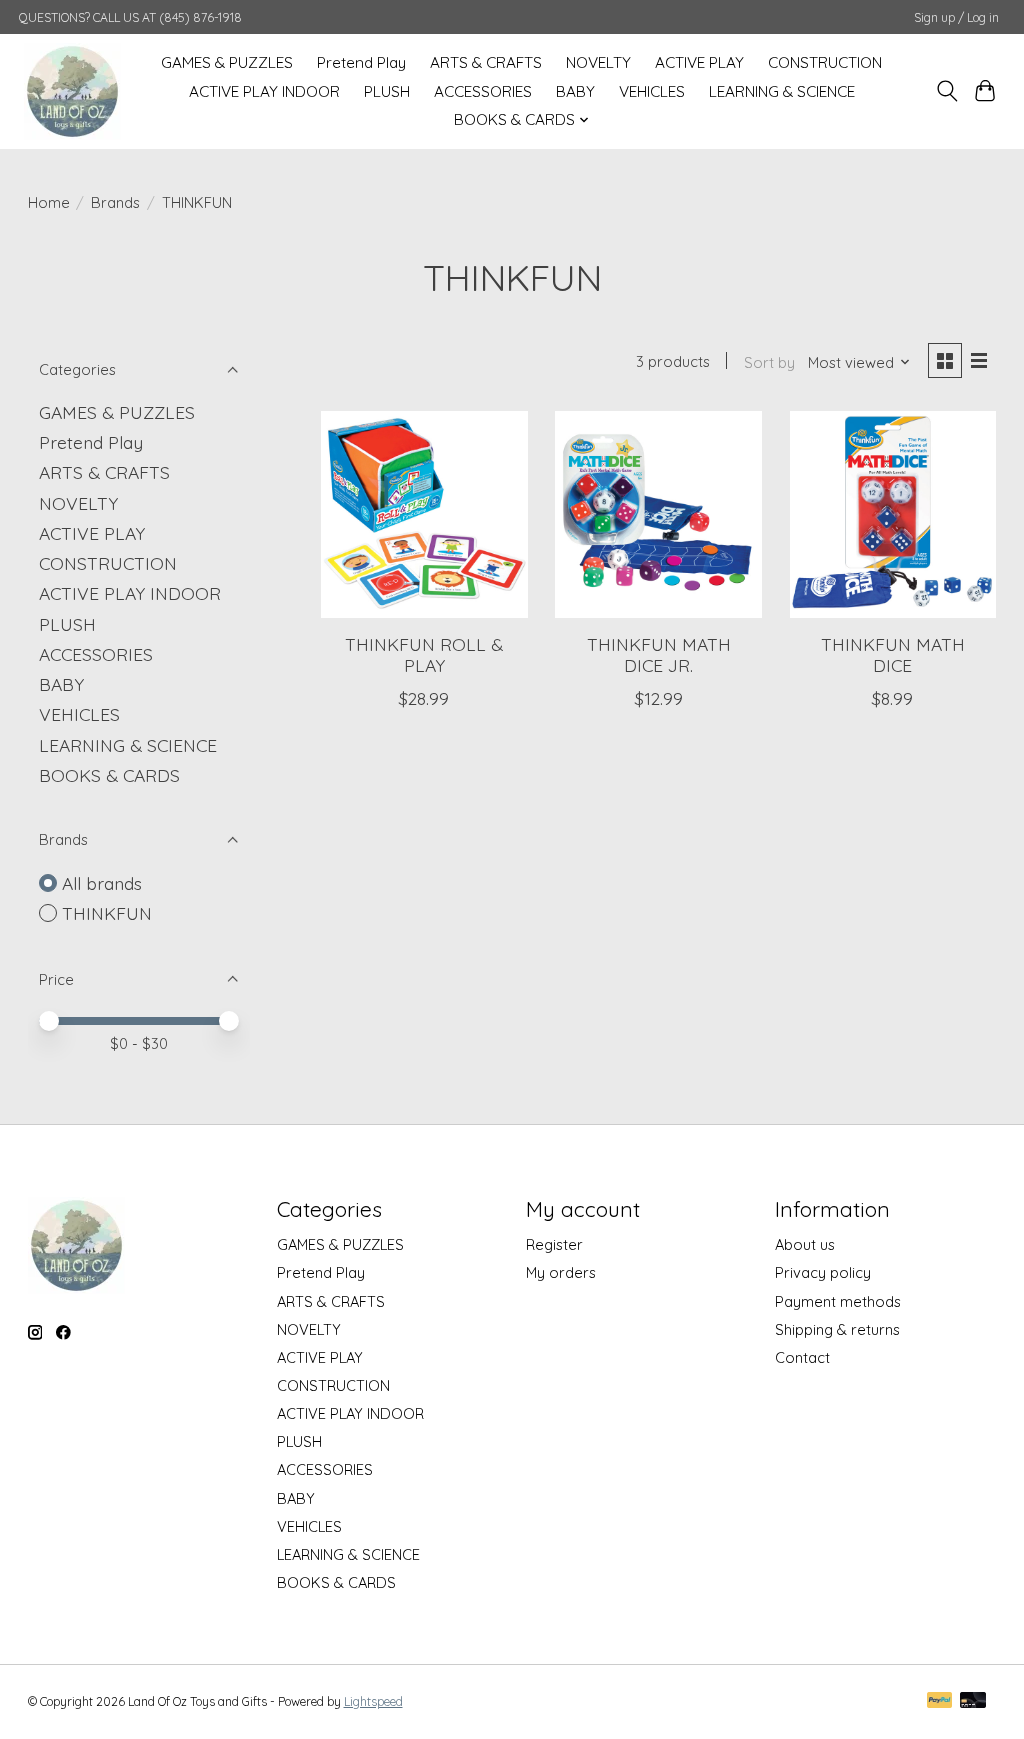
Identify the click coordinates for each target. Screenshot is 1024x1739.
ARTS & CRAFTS (486, 62)
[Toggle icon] (946, 91)
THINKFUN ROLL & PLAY (424, 654)
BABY (575, 91)
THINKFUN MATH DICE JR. (659, 654)
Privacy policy (823, 1272)
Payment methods (838, 1301)
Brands (115, 202)
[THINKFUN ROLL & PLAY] (424, 514)
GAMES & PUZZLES (227, 62)
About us (805, 1244)
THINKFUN (107, 913)
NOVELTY (598, 62)
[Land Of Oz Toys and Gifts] (72, 91)
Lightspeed (373, 1701)
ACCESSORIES (483, 91)
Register (554, 1244)
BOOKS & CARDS (109, 775)
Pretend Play (361, 62)
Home (49, 202)
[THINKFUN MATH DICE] (893, 514)
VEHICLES (652, 91)
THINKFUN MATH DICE (893, 654)
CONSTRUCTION (825, 62)
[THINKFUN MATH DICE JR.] (658, 514)
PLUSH (387, 91)
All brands (102, 883)
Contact (802, 1357)
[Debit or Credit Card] (973, 1701)
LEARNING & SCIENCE (782, 91)
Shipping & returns (837, 1329)
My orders (561, 1272)
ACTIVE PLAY (699, 62)
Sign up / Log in (956, 17)
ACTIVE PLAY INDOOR (264, 91)
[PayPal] (940, 1701)
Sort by (769, 362)
